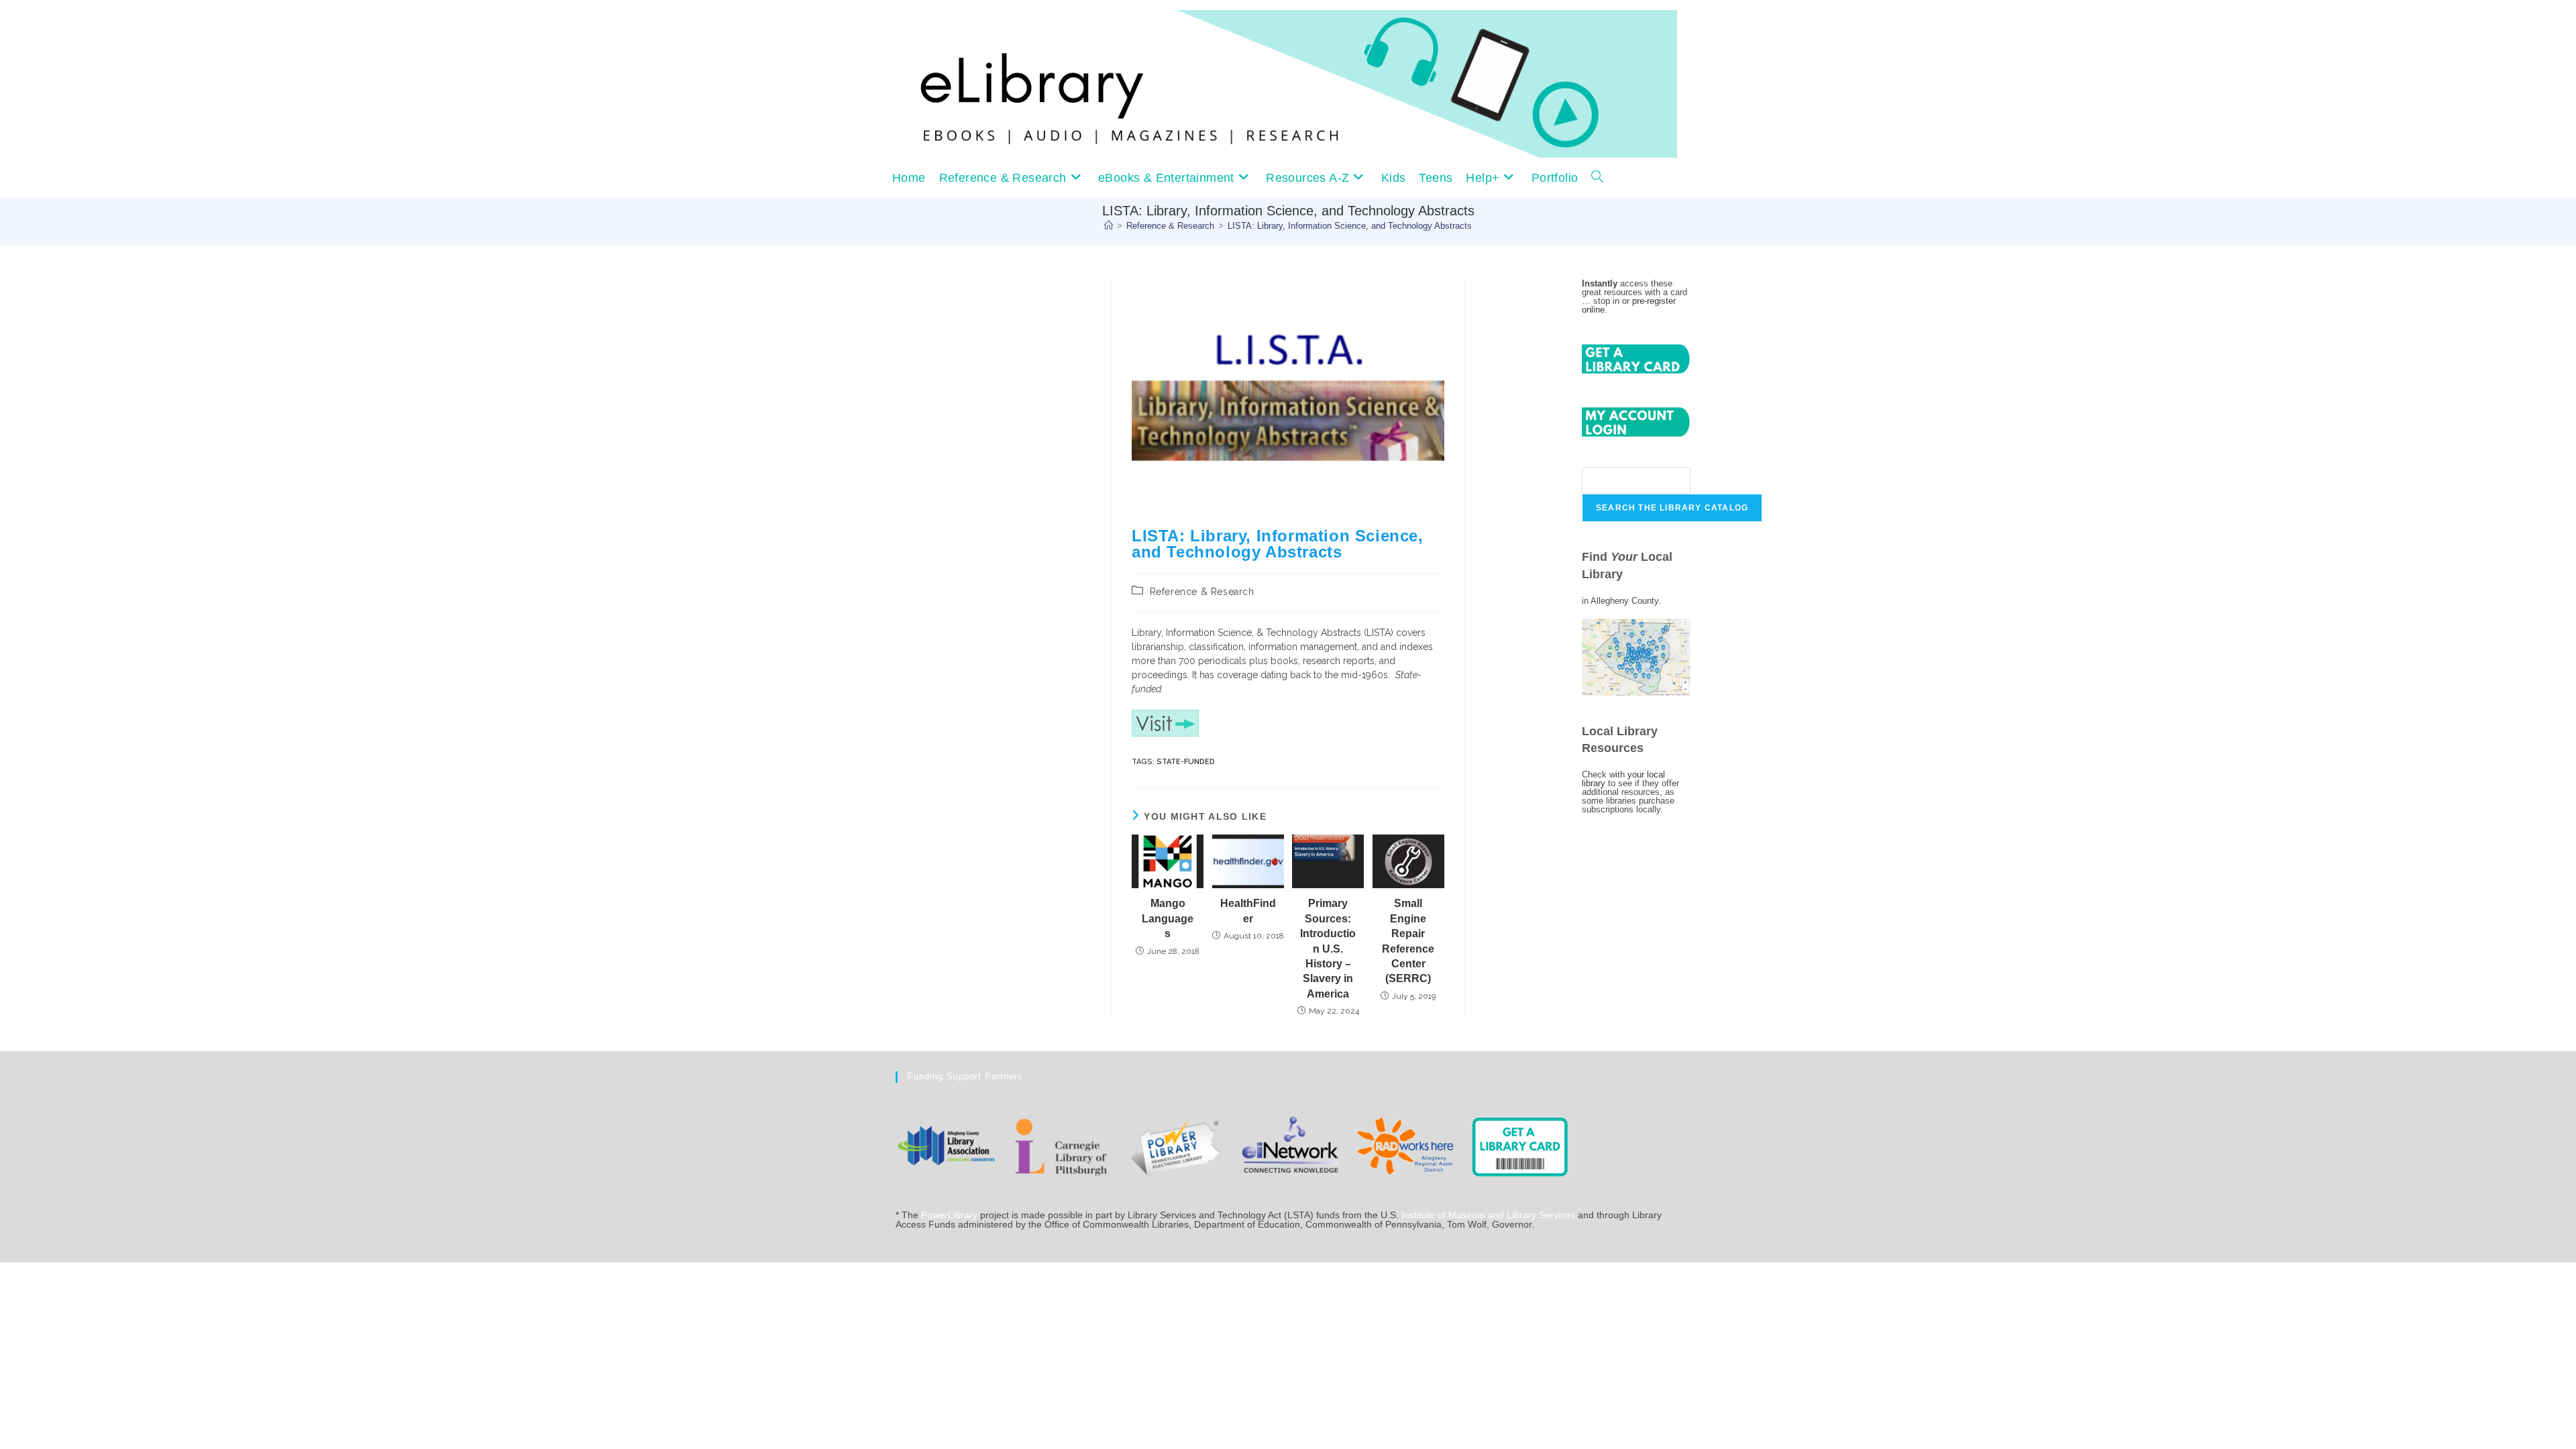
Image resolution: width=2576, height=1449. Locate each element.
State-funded (1186, 762)
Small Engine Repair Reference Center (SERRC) (1408, 941)
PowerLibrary (949, 1215)
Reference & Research (1202, 592)
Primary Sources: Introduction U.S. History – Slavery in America (1328, 948)
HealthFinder (1248, 911)
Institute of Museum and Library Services (1488, 1215)
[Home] (1109, 226)
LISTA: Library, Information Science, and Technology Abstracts (1350, 226)
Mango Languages (1168, 918)
